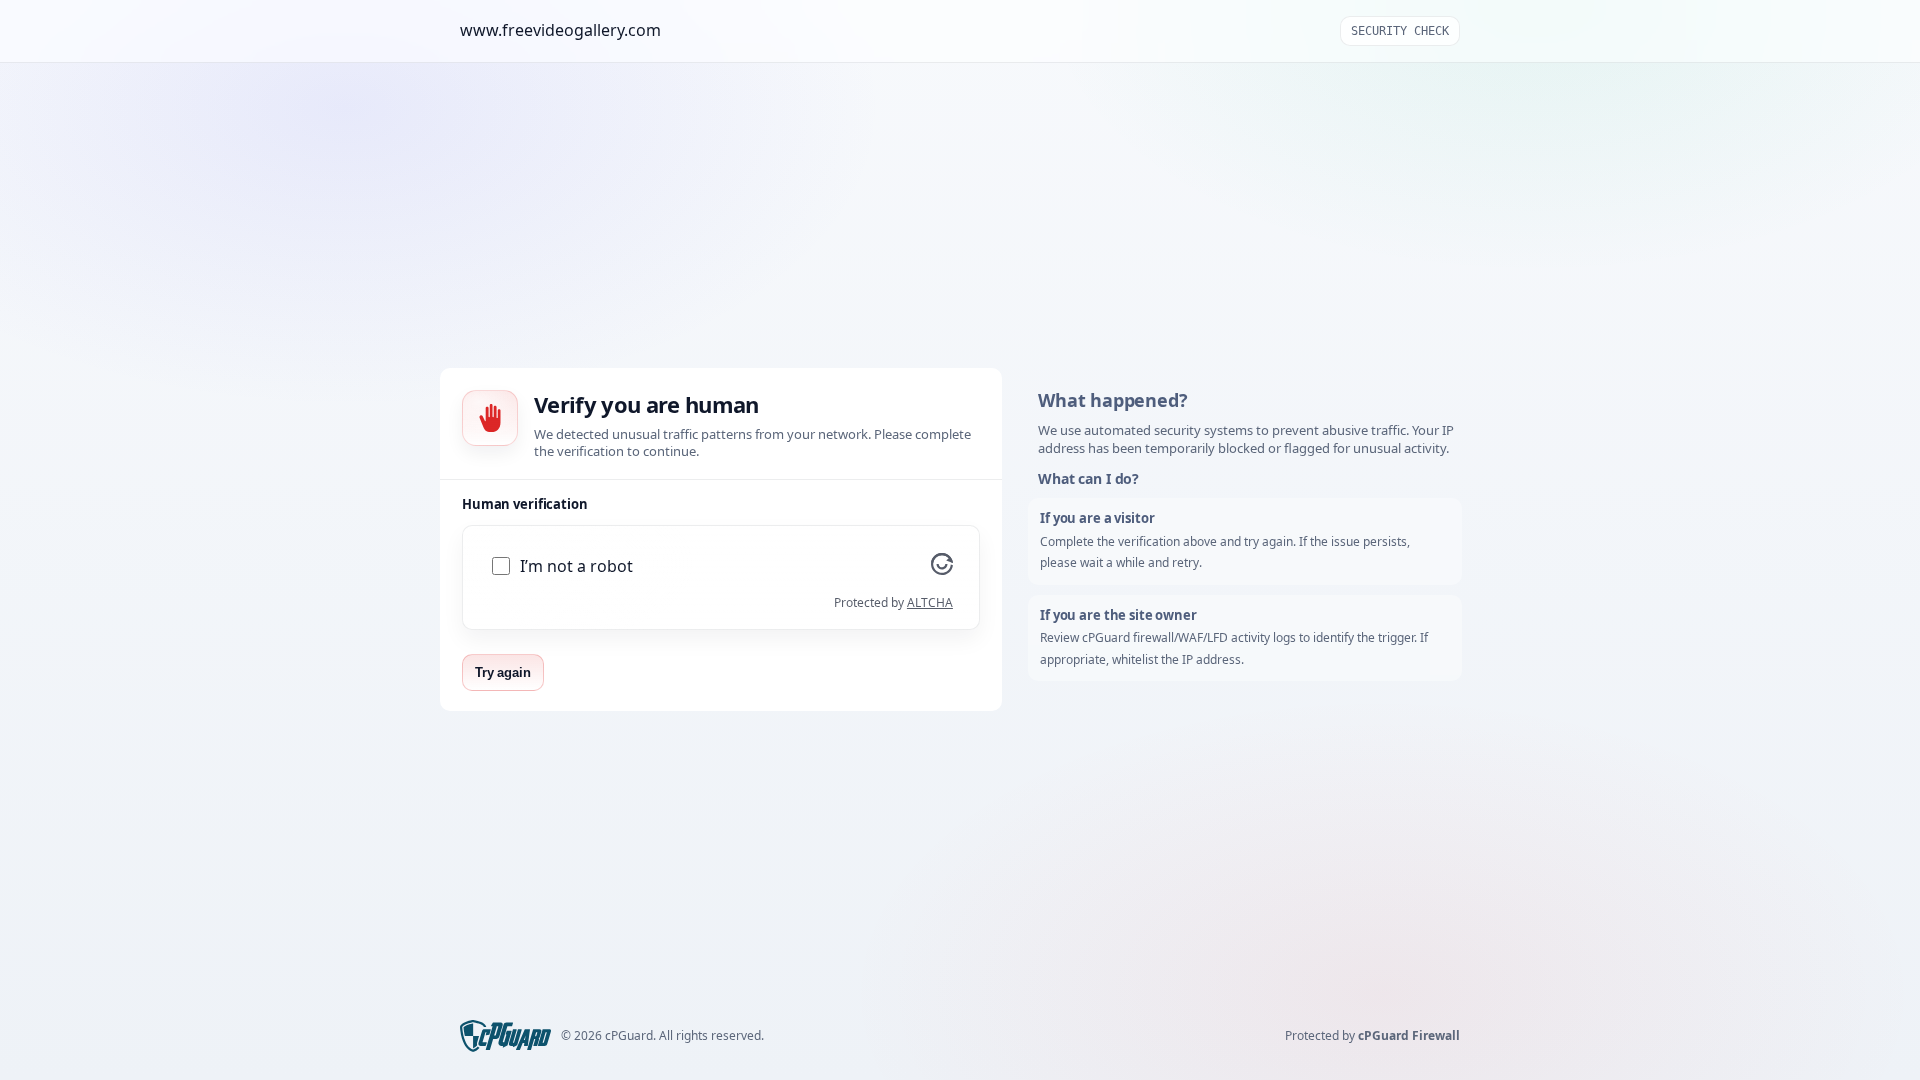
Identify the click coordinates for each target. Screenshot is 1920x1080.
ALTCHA (930, 602)
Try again (503, 672)
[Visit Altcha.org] (942, 569)
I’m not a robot (576, 566)
